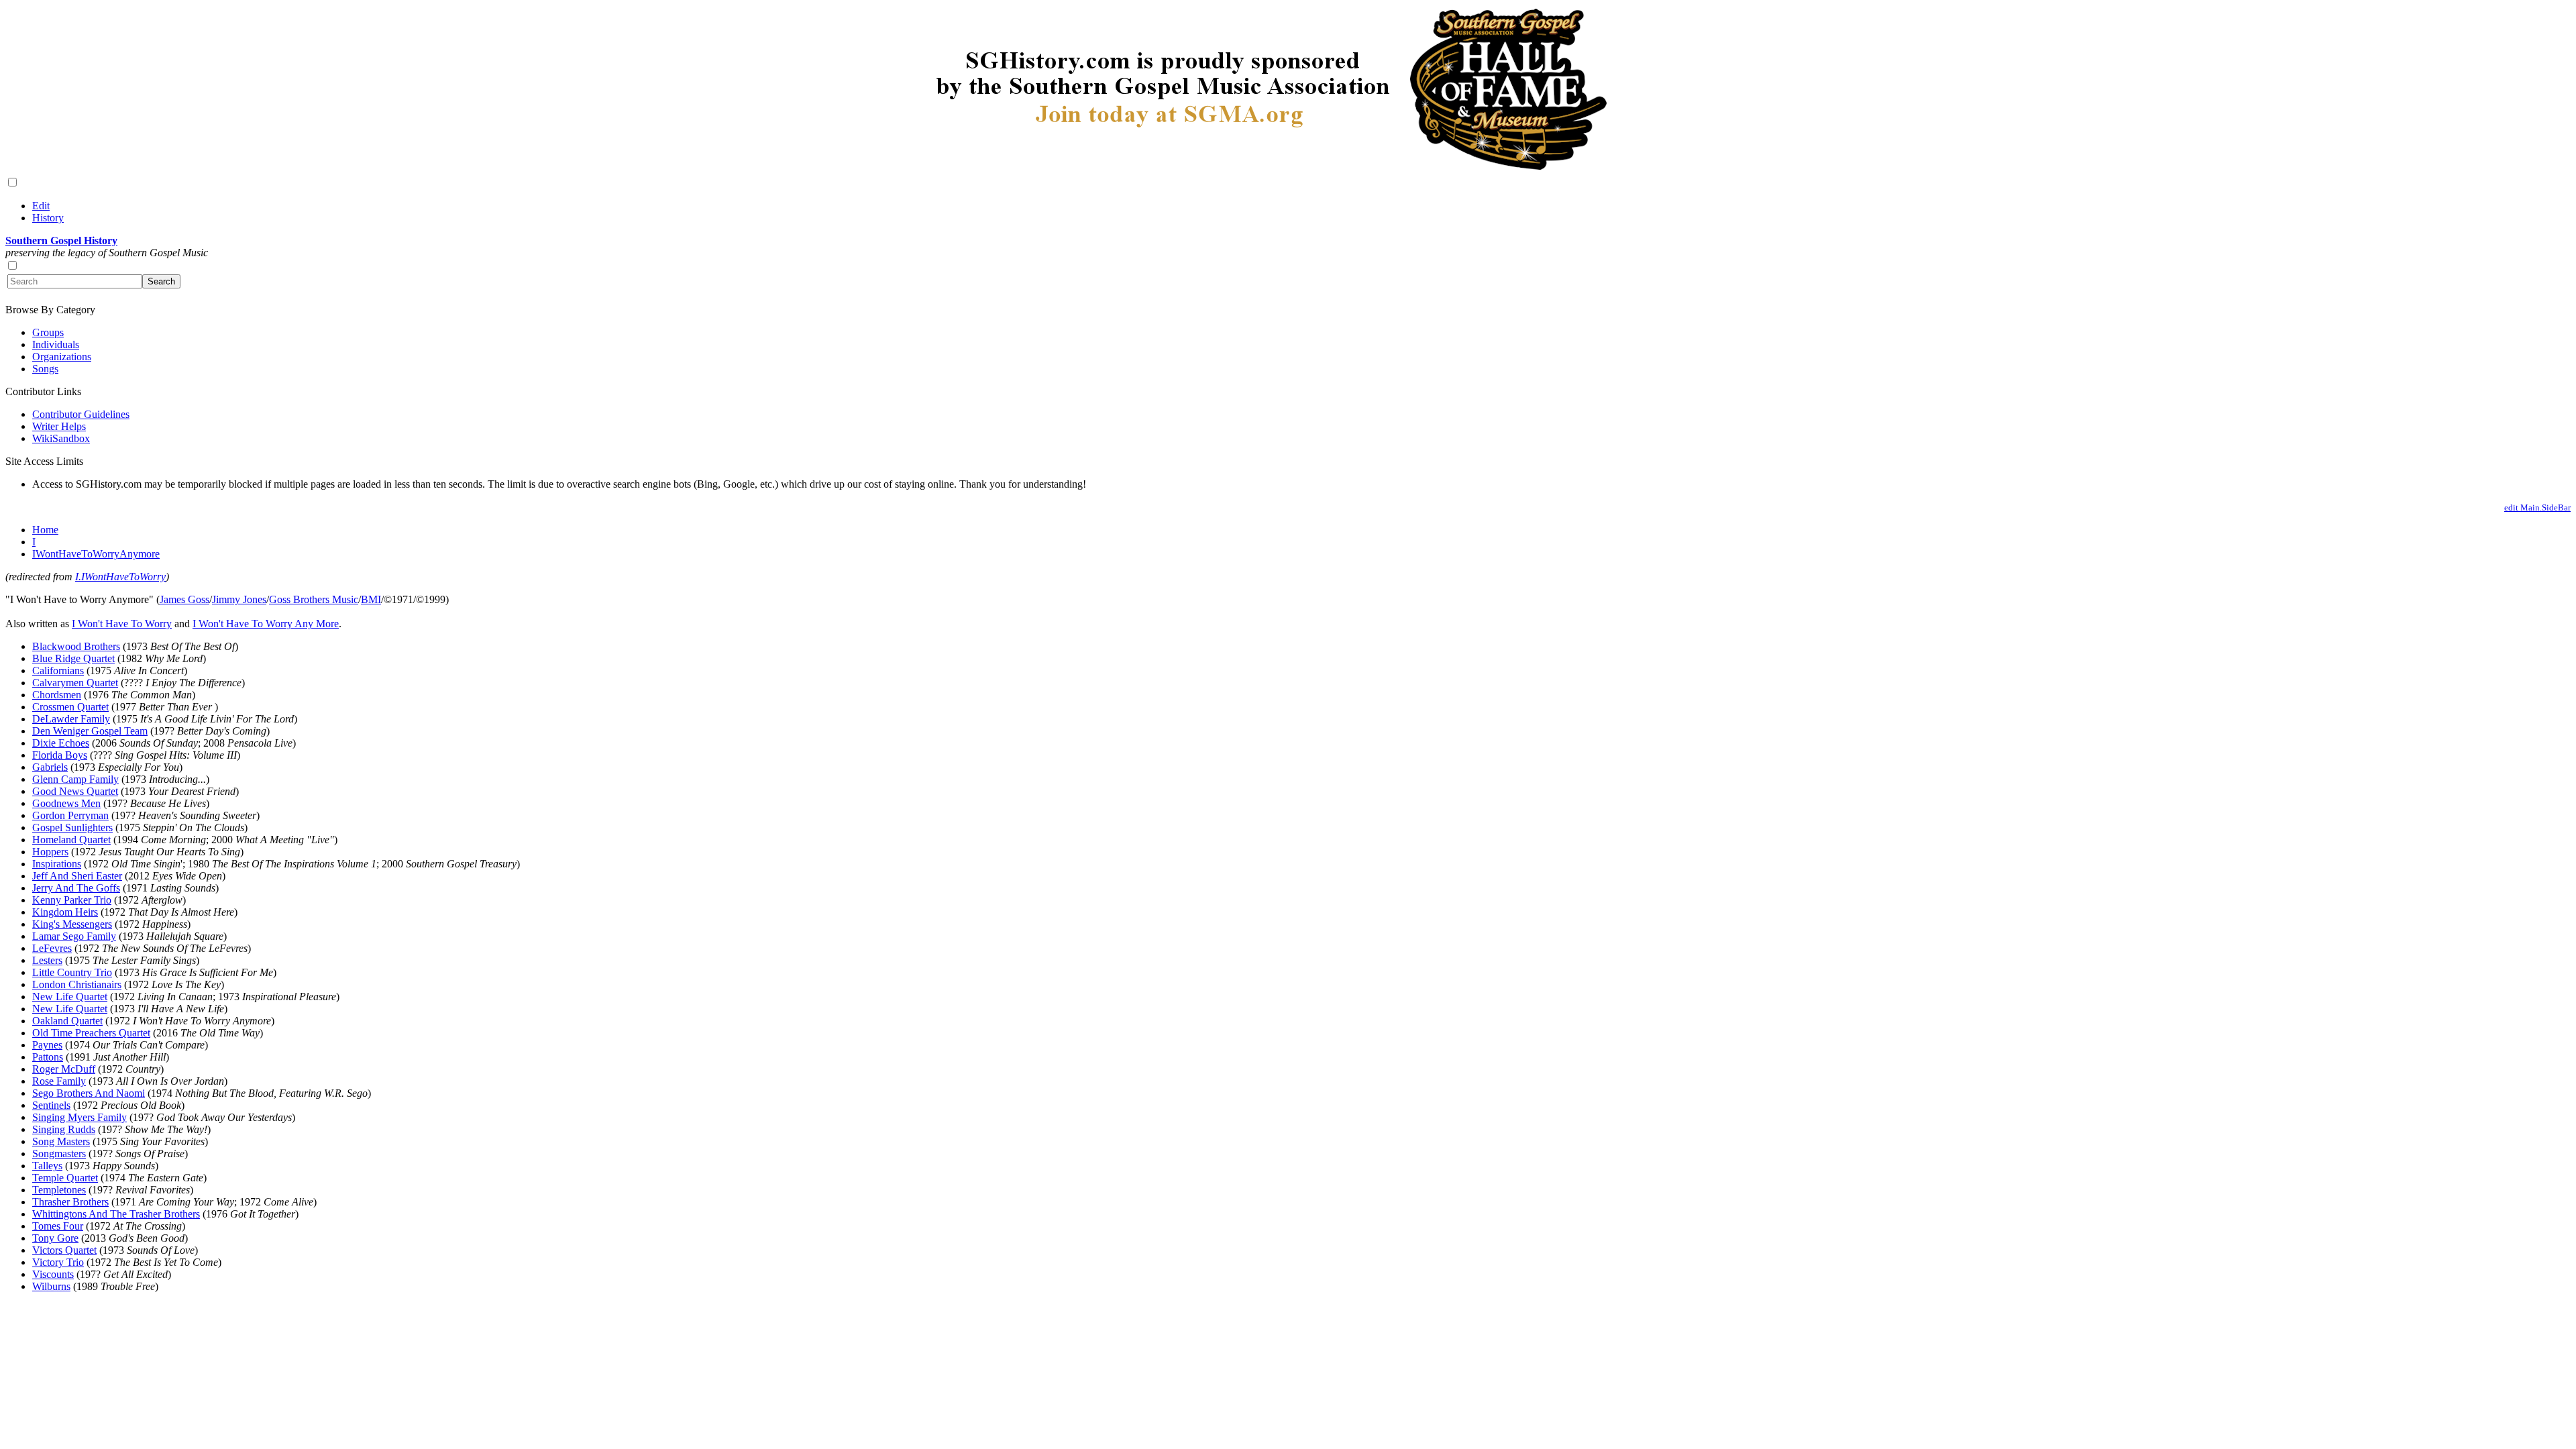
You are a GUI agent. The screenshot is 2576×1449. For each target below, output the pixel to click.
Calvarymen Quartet (75, 683)
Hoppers (50, 852)
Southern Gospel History (61, 240)
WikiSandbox (61, 438)
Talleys (47, 1166)
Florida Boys (60, 755)
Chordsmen (57, 695)
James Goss (184, 599)
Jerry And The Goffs (76, 888)
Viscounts (53, 1274)
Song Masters (61, 1141)
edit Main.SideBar (2537, 507)
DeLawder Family (71, 719)
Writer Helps (59, 426)
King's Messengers (72, 924)
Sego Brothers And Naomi (89, 1093)
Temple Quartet (65, 1178)
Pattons (48, 1057)
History (48, 218)
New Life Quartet (70, 997)
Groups (48, 332)
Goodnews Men (66, 803)
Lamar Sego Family (74, 936)
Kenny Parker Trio (72, 900)
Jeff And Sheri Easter (77, 876)
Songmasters (59, 1153)
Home (45, 530)
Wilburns (51, 1286)
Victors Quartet (64, 1250)
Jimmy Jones (239, 599)
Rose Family (59, 1081)
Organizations (62, 357)
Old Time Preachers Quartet (91, 1033)
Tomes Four (58, 1226)
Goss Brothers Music (314, 599)
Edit (41, 206)
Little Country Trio (72, 972)
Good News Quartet (75, 791)
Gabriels (50, 767)
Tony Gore (55, 1238)
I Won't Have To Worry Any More (266, 624)
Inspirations (57, 864)
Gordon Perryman (70, 815)
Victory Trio (58, 1262)
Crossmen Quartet (70, 707)
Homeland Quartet (71, 840)
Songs (45, 369)
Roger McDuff (64, 1069)
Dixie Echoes (61, 743)
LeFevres (52, 948)
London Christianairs (77, 984)
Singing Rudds (64, 1129)
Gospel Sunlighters (72, 827)
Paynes (47, 1045)
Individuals (56, 344)
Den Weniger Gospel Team (90, 731)
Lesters (47, 960)
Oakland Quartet (67, 1021)
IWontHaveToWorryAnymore (96, 554)
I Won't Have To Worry (122, 624)
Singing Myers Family (79, 1117)
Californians (58, 670)
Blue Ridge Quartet (73, 658)
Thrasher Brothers (70, 1202)
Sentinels (51, 1105)
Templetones (59, 1190)
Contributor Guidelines (81, 414)
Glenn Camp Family (75, 779)
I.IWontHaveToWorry (120, 577)
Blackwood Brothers (76, 646)
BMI (371, 599)
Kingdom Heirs (65, 912)
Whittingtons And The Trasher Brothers (116, 1214)
